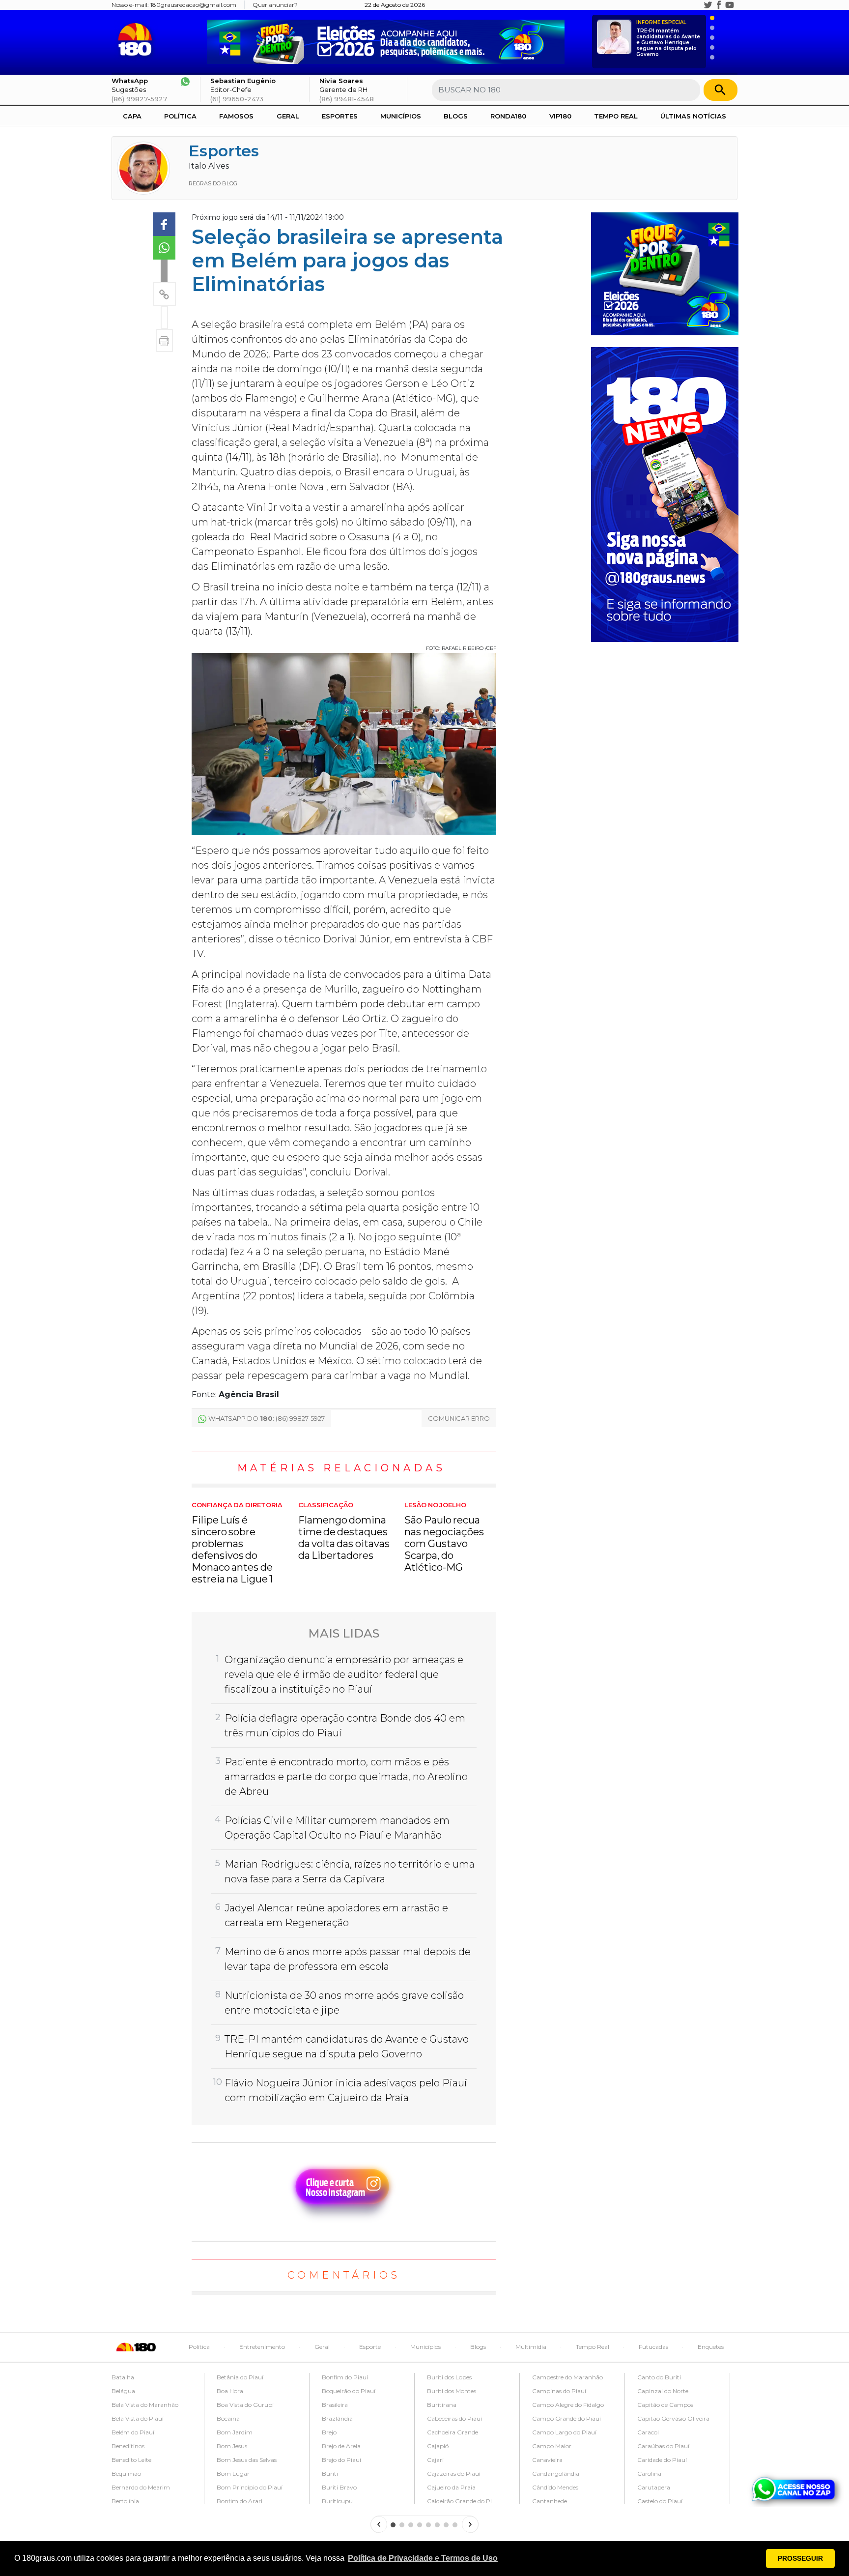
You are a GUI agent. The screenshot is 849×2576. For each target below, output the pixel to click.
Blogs (456, 116)
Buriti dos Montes (452, 2391)
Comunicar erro (459, 1418)
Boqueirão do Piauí (349, 2391)
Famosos (236, 116)
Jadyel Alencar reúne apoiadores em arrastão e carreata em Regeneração (336, 1915)
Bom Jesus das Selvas (247, 2460)
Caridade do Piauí (662, 2460)
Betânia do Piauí (240, 2377)
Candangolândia (556, 2474)
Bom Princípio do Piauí (250, 2487)
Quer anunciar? (275, 5)
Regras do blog (213, 183)
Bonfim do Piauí (345, 2377)
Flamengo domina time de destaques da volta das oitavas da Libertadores (344, 1531)
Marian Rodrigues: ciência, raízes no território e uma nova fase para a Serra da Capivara (350, 1872)
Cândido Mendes (555, 2487)
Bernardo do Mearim (141, 2487)
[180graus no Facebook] (719, 5)
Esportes (340, 116)
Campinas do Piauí (559, 2391)
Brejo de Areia (341, 2446)
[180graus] (137, 40)
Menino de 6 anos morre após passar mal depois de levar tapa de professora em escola (348, 1959)
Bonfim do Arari (240, 2501)
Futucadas (653, 2347)
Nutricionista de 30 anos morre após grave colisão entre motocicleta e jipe (344, 2003)
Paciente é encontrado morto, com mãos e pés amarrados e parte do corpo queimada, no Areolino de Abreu (346, 1777)
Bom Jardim (235, 2432)
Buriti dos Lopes (449, 2377)
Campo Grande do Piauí (566, 2418)
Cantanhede (550, 2501)
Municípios (401, 116)
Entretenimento (262, 2347)
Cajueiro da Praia (451, 2487)
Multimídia (531, 2347)
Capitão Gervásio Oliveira (673, 2418)
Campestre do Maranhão (567, 2377)
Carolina (649, 2474)
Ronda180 (508, 116)
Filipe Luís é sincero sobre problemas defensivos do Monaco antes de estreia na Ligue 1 (237, 1543)
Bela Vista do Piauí (138, 2418)
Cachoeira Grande (453, 2432)
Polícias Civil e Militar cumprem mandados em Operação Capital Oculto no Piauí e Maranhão (337, 1828)
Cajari (435, 2460)
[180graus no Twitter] (708, 5)
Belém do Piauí (133, 2432)
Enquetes (711, 2347)
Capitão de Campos (665, 2405)
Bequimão (126, 2474)
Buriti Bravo (339, 2487)
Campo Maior (552, 2446)
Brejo (329, 2432)
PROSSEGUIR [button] (800, 2558)
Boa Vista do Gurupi (245, 2405)
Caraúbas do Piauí (663, 2446)
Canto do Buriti (659, 2377)
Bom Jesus (232, 2446)
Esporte (370, 2347)
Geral (288, 116)
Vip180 (560, 116)
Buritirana (442, 2405)
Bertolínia (125, 2501)
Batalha (123, 2377)
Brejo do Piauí (341, 2460)
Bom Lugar (233, 2474)
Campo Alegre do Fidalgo (568, 2405)
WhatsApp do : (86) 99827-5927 (267, 1418)
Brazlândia (337, 2418)
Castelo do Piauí (660, 2501)
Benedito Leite (131, 2460)
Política (180, 116)
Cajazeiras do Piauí (454, 2474)
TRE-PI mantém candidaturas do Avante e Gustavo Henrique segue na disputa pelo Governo (668, 39)
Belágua (123, 2391)
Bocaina (228, 2418)
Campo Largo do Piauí (564, 2432)
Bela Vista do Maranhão (145, 2405)
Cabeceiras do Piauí (454, 2418)
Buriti (330, 2474)
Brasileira (335, 2405)
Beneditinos (128, 2446)
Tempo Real (616, 116)
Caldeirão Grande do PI (459, 2501)
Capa (132, 116)
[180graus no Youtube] (730, 5)
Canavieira (547, 2460)
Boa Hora (230, 2391)
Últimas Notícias (693, 116)
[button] (423, 2558)
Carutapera (654, 2487)
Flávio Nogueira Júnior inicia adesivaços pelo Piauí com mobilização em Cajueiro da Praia (346, 2090)
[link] (164, 224)
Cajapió (438, 2446)
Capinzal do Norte (663, 2391)
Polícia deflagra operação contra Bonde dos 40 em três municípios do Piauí (345, 1726)
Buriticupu (337, 2501)
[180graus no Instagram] (697, 5)
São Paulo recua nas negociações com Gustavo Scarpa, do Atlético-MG (444, 1537)
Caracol (648, 2432)
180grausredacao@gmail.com (193, 5)
